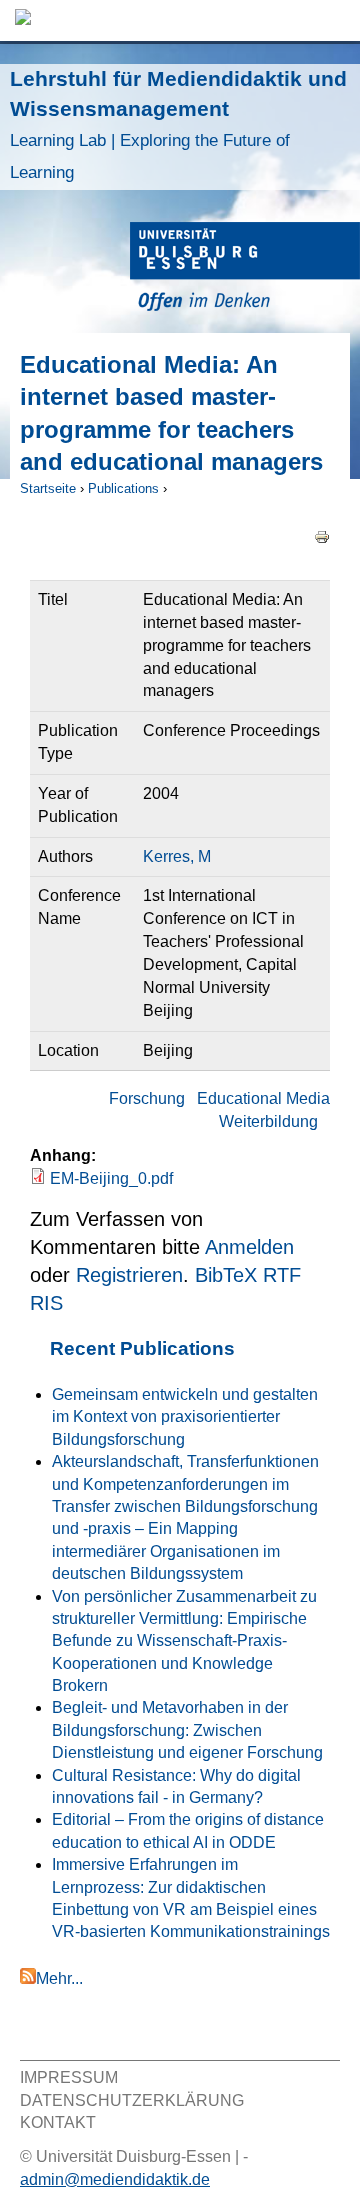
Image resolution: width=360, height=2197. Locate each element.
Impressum (69, 2077)
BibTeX (226, 1275)
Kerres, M (177, 856)
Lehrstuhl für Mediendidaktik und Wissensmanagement (178, 124)
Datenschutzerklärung (132, 2100)
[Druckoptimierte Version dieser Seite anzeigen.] (322, 536)
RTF (282, 1275)
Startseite (48, 488)
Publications (123, 488)
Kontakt (58, 2122)
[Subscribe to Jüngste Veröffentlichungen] (28, 1978)
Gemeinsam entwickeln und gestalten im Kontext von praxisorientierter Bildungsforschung (185, 1417)
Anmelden (249, 1247)
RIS (46, 1303)
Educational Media (263, 1098)
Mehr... (59, 1978)
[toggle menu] (335, 20)
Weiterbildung (268, 1121)
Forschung (147, 1098)
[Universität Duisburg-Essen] (245, 269)
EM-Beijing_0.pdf (111, 1178)
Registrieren (129, 1275)
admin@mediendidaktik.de (115, 2179)
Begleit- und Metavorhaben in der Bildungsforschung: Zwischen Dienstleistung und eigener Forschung (187, 1730)
